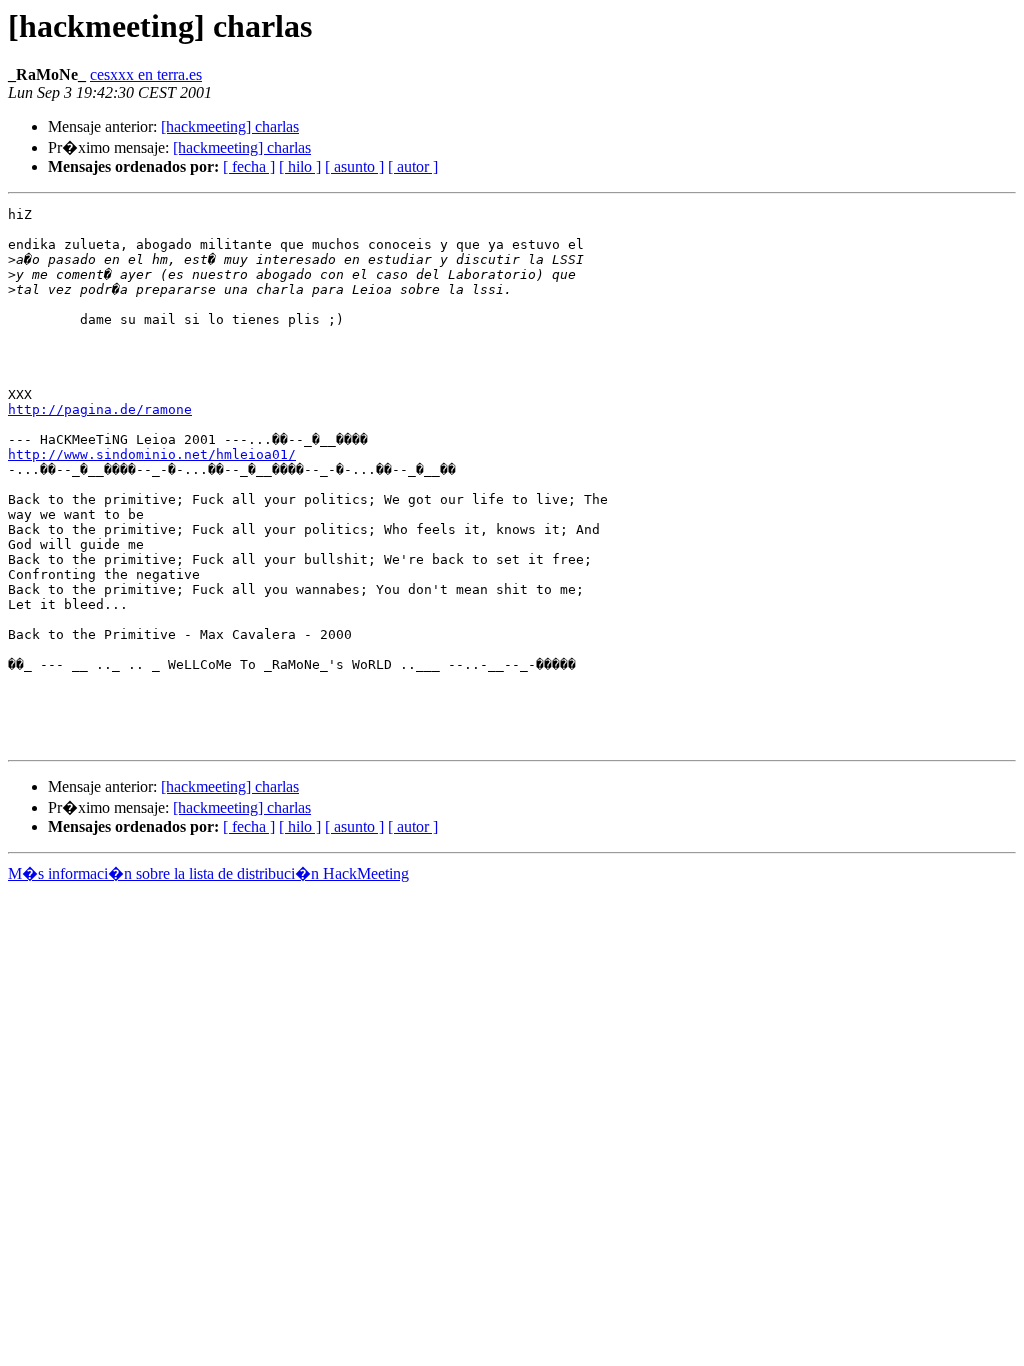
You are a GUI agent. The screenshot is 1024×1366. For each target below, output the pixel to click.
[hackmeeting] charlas (230, 126)
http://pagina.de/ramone (100, 409)
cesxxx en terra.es (146, 74)
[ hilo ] (300, 166)
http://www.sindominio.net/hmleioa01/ (152, 454)
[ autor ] (413, 166)
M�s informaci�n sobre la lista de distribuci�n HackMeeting (208, 873)
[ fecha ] (249, 166)
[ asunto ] (354, 166)
